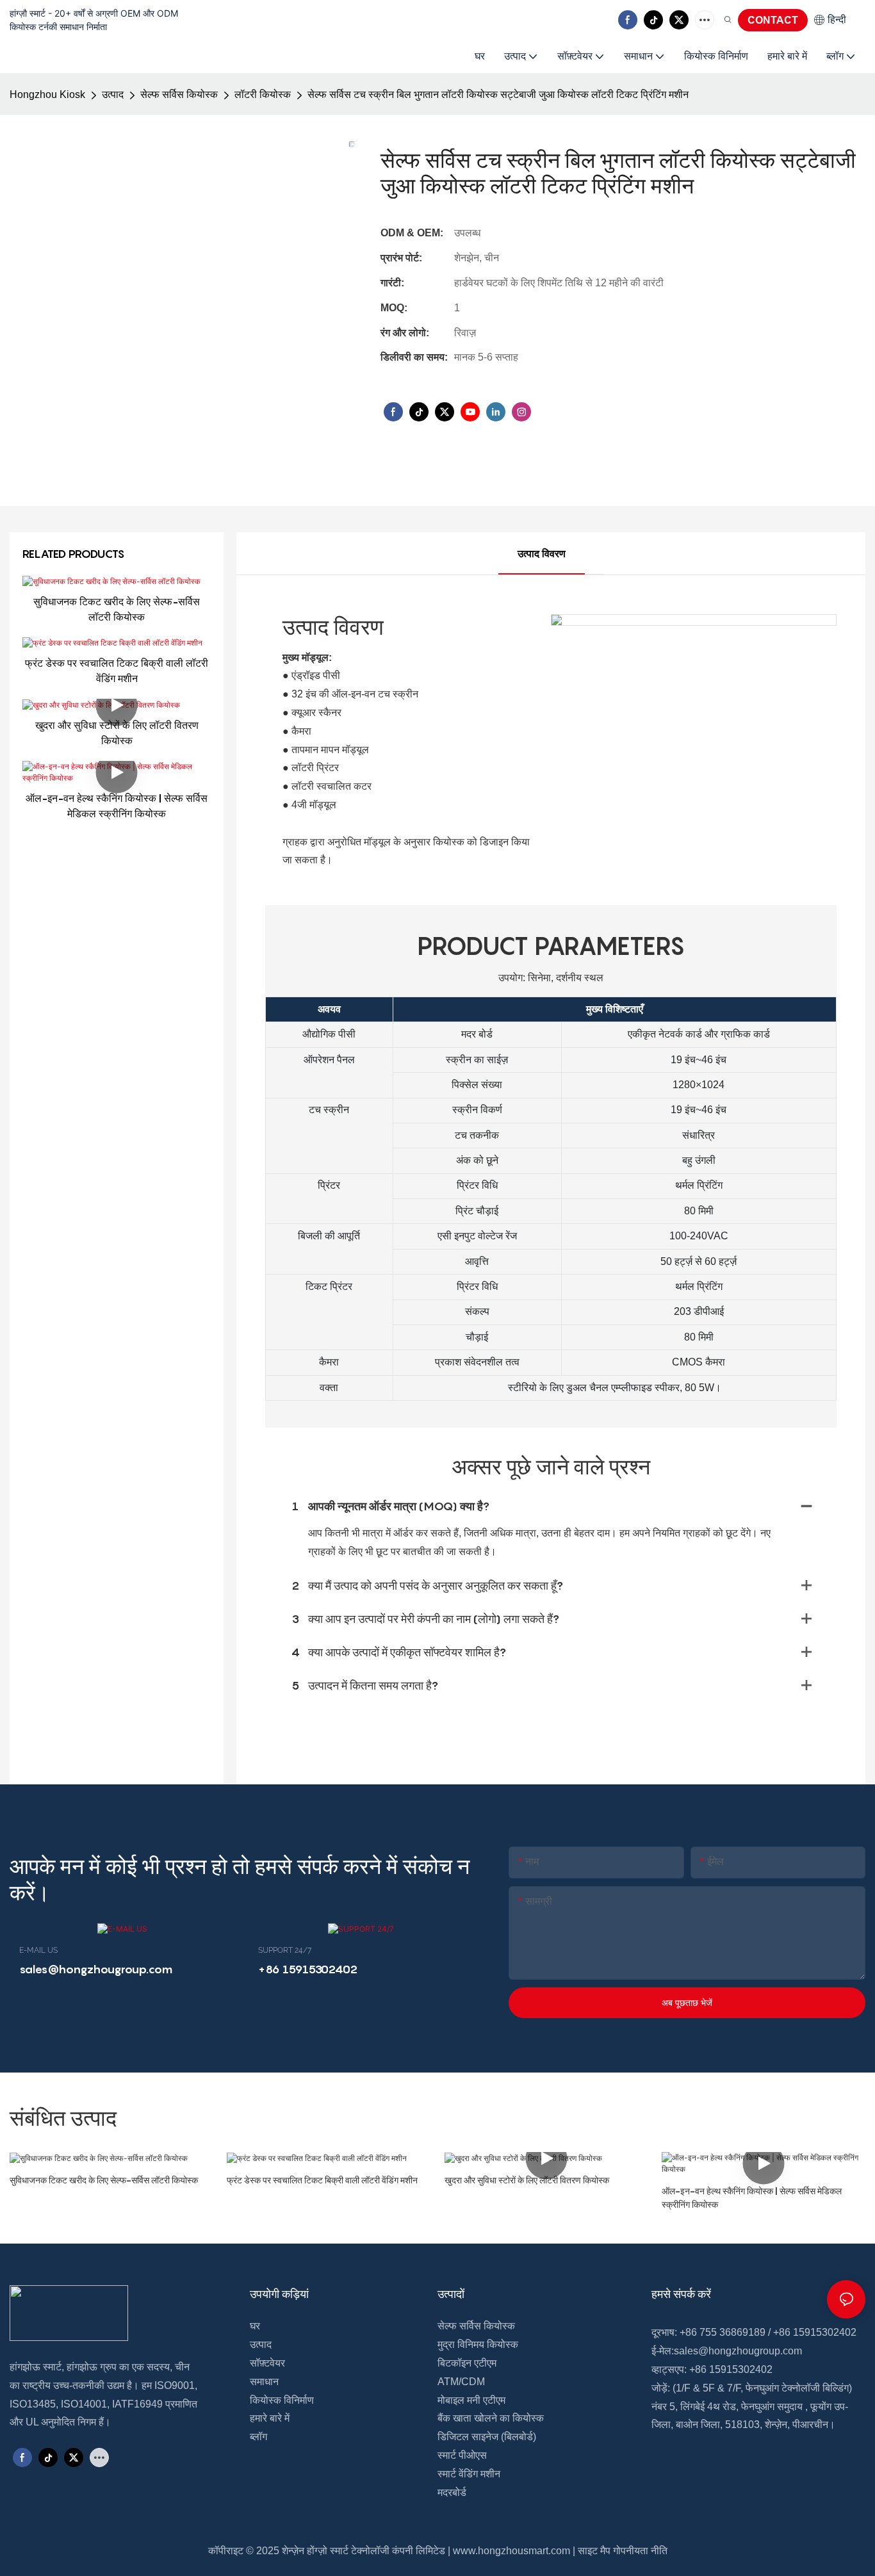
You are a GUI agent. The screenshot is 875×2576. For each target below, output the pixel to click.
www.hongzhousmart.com (511, 2551)
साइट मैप (594, 2551)
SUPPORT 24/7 (285, 1950)
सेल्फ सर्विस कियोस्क (179, 94)
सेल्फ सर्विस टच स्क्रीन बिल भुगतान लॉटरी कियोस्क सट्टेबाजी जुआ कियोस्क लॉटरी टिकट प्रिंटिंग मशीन (498, 94)
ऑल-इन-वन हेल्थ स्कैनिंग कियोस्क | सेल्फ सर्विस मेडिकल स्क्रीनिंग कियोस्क (117, 806)
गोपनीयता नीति (640, 2551)
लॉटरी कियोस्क (263, 94)
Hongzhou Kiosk (47, 94)
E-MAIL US (38, 1950)
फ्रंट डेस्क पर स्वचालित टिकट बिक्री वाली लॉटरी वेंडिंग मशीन (117, 671)
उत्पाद (113, 94)
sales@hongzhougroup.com (738, 2351)
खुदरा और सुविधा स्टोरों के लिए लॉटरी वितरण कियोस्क (117, 733)
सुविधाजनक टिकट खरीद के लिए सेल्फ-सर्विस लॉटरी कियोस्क (117, 609)
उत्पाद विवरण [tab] (542, 554)
